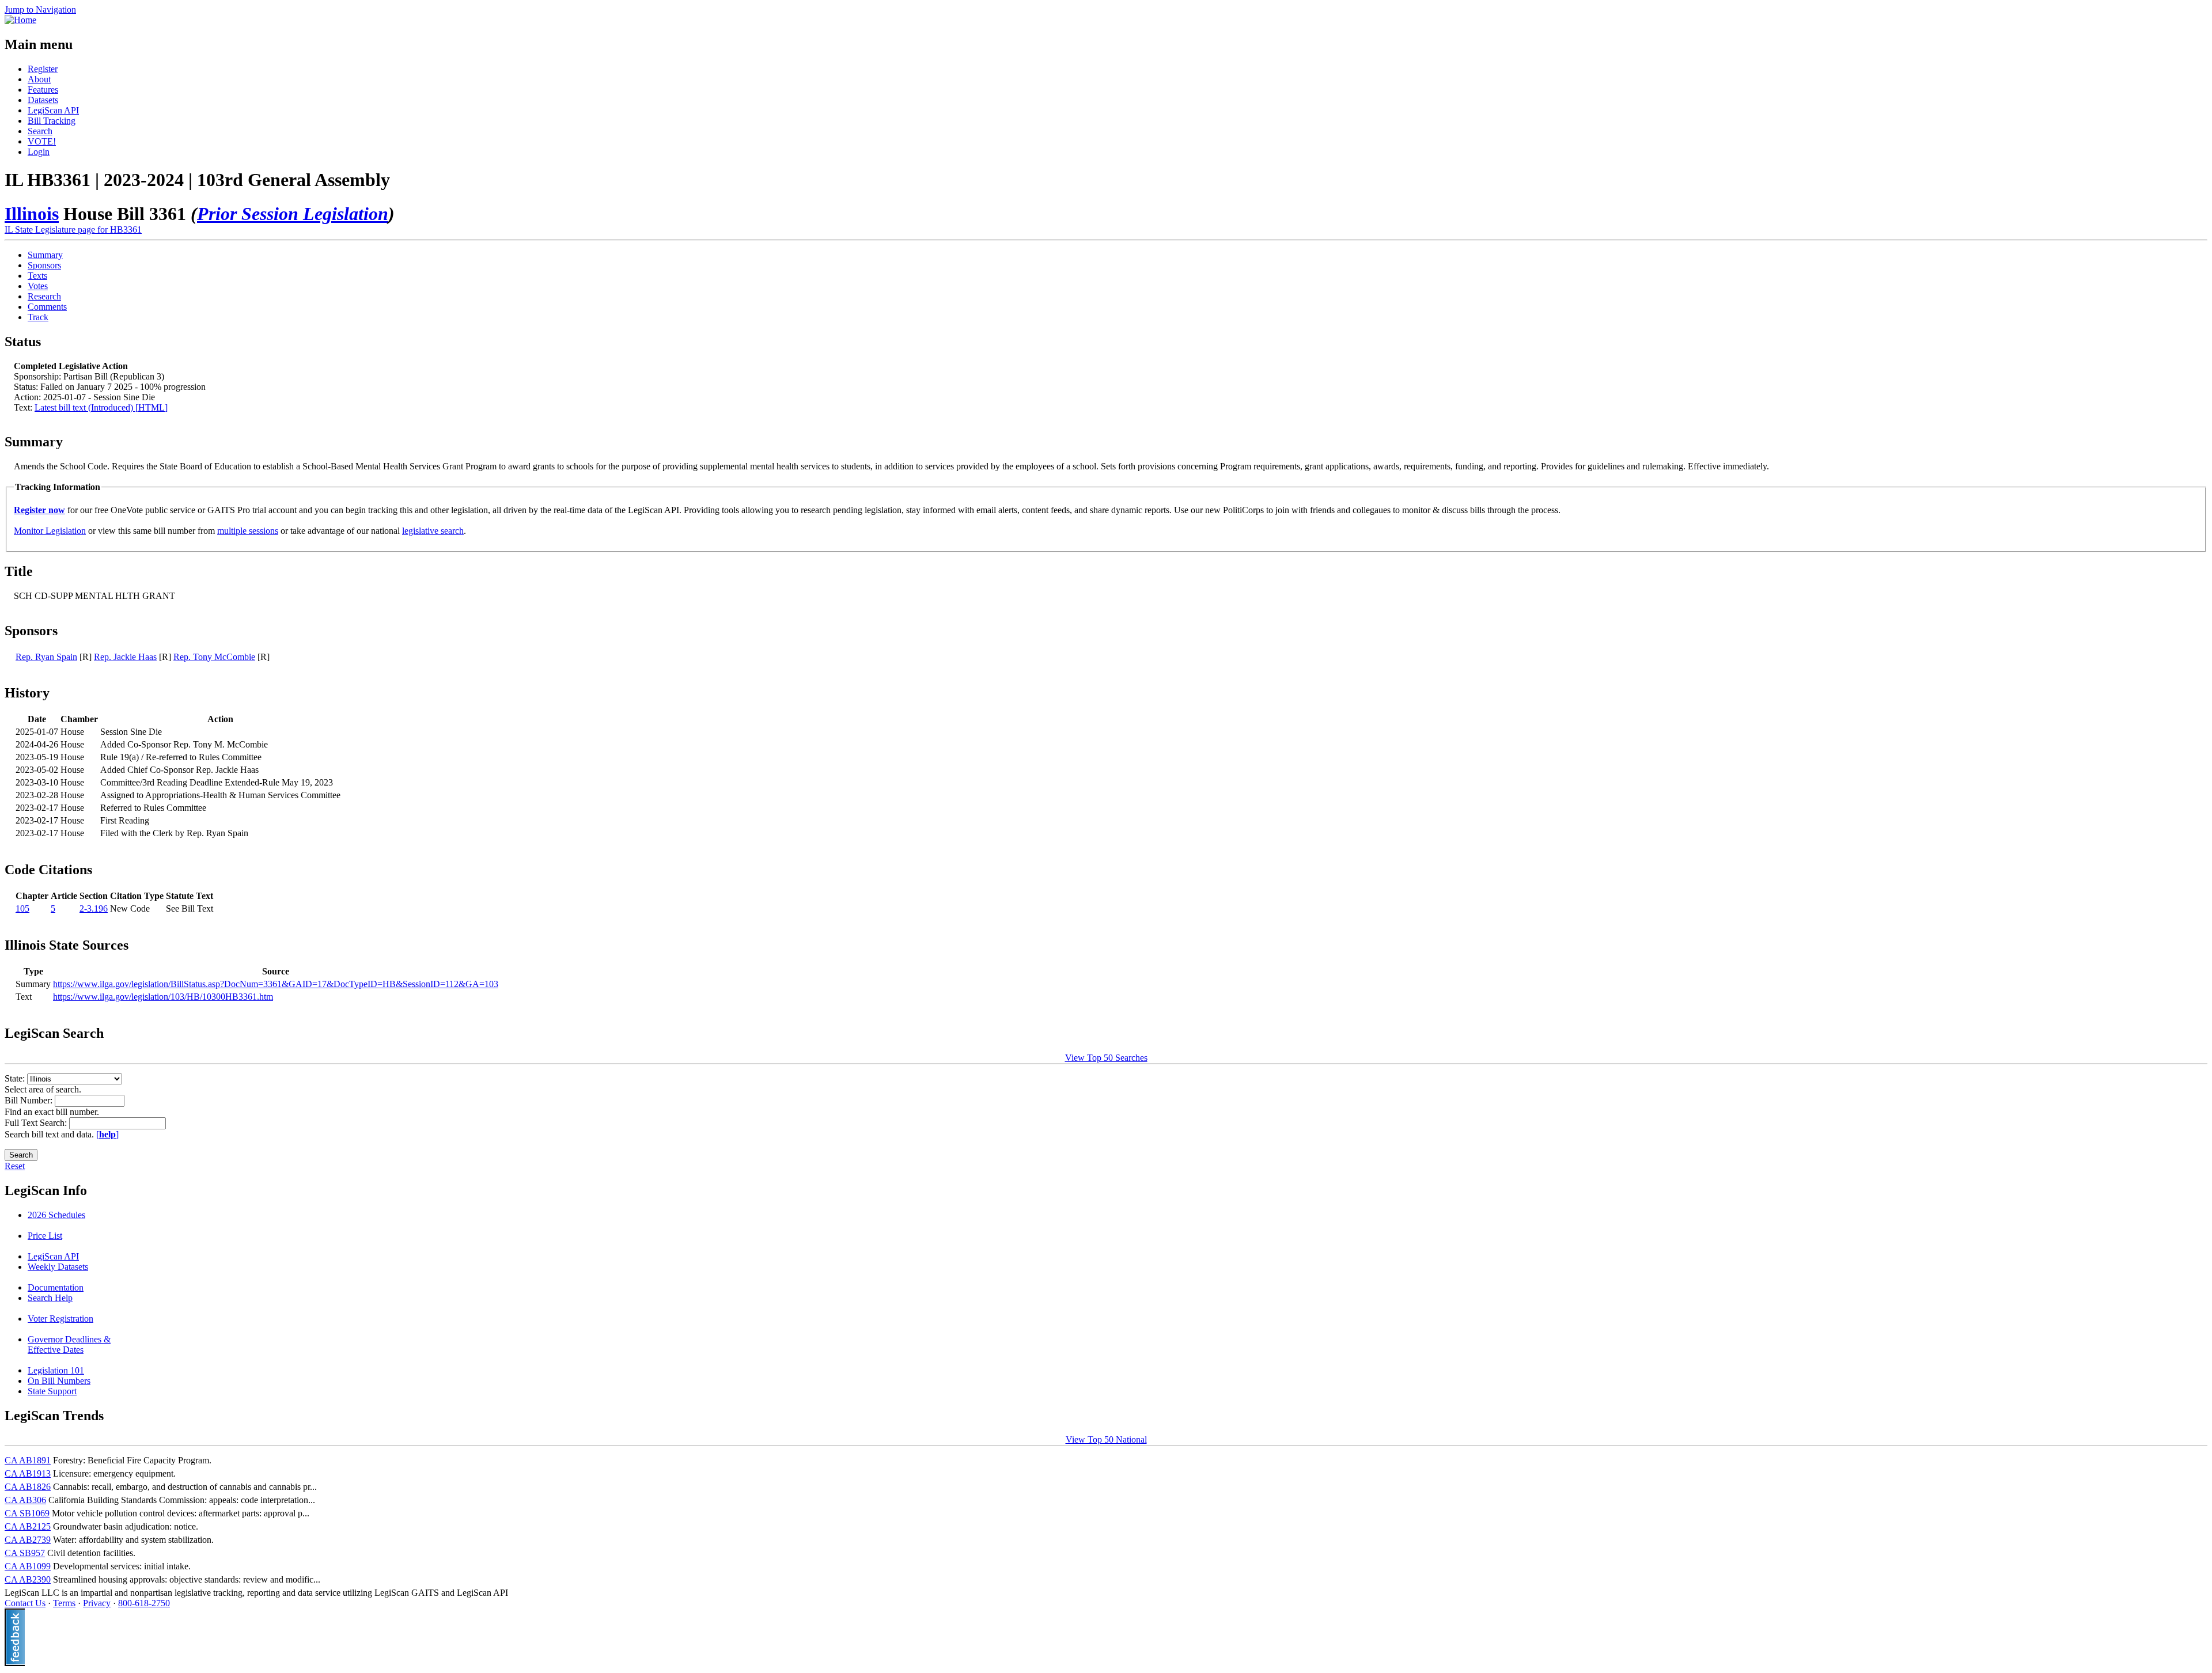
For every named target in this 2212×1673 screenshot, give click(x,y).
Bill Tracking (52, 121)
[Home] (20, 20)
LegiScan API (53, 110)
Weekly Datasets (58, 1267)
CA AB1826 (28, 1487)
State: (16, 1078)
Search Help (50, 1298)
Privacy (97, 1603)
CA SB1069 (27, 1513)
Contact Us (25, 1603)
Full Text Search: (37, 1123)
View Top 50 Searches (1106, 1058)
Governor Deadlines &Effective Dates (69, 1344)
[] (107, 1134)
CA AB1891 (28, 1460)
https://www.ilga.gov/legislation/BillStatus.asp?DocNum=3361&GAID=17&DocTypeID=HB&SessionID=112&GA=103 (276, 984)
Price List (45, 1236)
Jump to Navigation (40, 10)
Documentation (56, 1287)
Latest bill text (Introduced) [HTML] (101, 407)
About (39, 79)
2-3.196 (94, 908)
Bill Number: (30, 1100)
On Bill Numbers (59, 1381)
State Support (52, 1391)
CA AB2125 (28, 1526)
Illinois (32, 214)
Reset (15, 1166)
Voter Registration (60, 1319)
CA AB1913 (28, 1473)
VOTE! (42, 141)
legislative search (433, 531)
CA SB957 (25, 1553)
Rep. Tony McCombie (214, 657)
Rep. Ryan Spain (46, 657)
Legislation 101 (56, 1370)
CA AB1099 (28, 1566)
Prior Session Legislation (293, 214)
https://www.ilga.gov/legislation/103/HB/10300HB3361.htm (163, 997)
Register (43, 69)
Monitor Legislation (50, 531)
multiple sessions (248, 531)
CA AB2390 (28, 1579)
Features (43, 90)
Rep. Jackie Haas (125, 657)
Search (40, 131)
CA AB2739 (28, 1540)
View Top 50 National (1106, 1439)
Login (39, 152)
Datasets (43, 100)
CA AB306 (25, 1500)
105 (22, 908)
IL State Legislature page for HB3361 (73, 229)
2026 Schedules (56, 1215)
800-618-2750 (144, 1603)
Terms (64, 1603)
